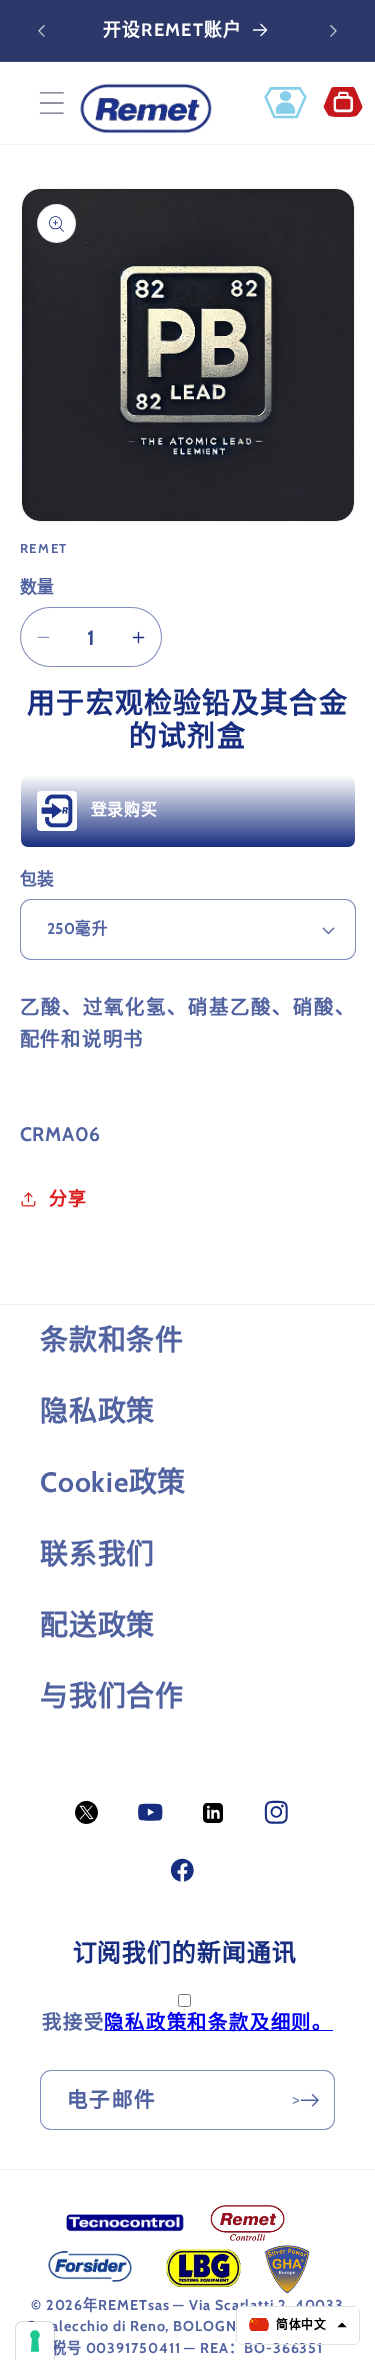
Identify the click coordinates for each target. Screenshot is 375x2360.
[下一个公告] (334, 31)
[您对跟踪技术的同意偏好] (35, 2341)
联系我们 (97, 1554)
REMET (123, 2305)
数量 (37, 587)
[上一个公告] (42, 31)
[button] (51, 103)
